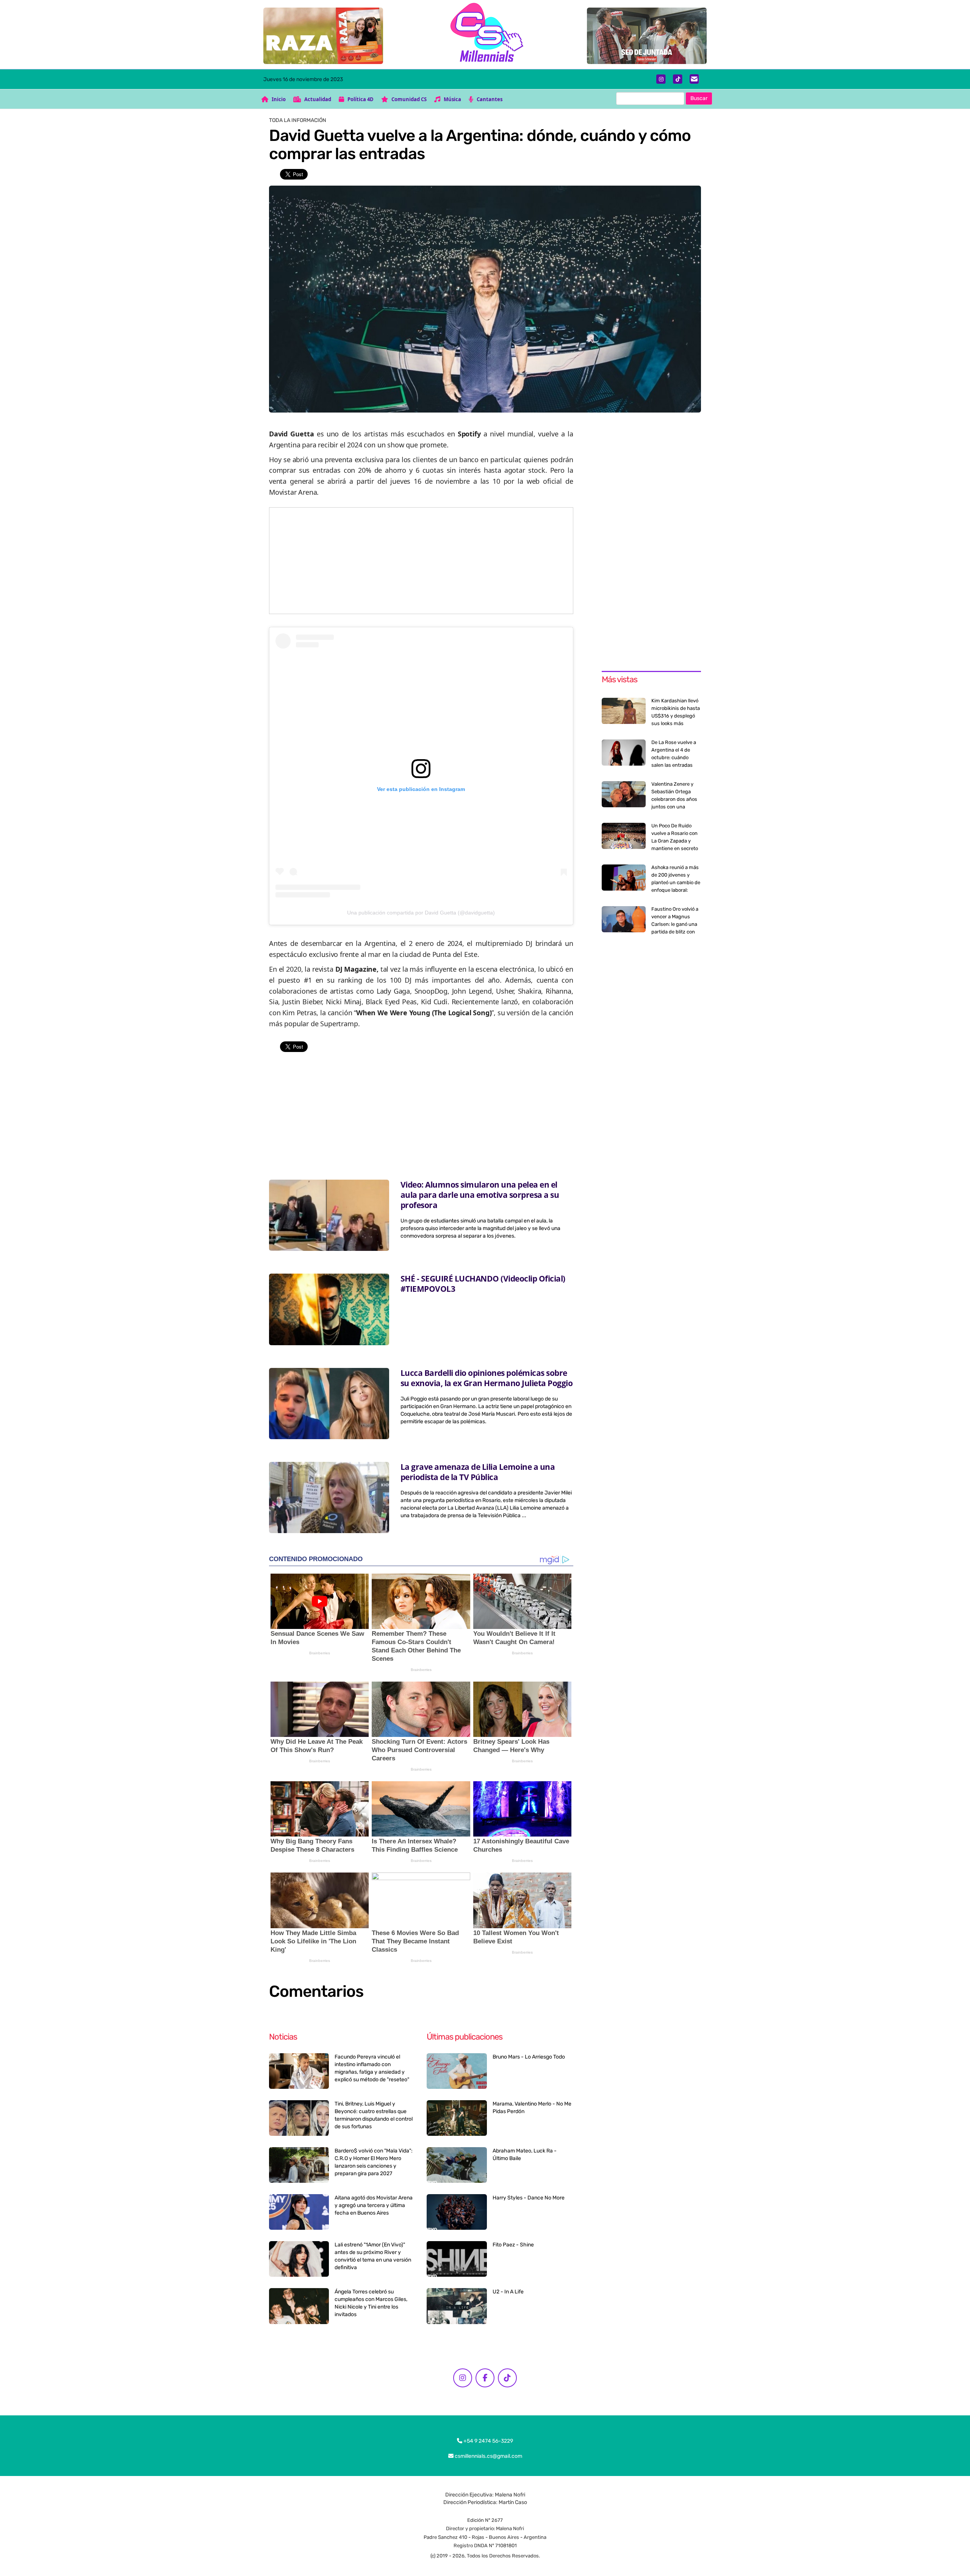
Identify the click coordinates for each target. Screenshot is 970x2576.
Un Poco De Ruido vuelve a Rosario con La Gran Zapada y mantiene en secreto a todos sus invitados (675, 841)
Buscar (699, 98)
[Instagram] (661, 79)
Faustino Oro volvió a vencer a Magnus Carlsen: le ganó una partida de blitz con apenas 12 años (675, 924)
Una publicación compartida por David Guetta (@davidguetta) (421, 913)
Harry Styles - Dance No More (529, 2198)
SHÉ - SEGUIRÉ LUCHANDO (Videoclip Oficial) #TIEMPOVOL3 (483, 1284)
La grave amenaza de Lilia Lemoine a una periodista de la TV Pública (478, 1472)
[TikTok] (678, 79)
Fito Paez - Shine (513, 2245)
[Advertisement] (421, 561)
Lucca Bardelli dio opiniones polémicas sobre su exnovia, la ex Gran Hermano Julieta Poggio (487, 1378)
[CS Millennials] (485, 34)
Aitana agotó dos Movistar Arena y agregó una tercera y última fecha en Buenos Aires (374, 2205)
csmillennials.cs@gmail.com (488, 2456)
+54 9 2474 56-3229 (488, 2441)
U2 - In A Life (508, 2292)
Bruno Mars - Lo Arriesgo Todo (529, 2057)
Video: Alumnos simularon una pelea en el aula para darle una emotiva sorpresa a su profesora (480, 1195)
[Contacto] (694, 79)
